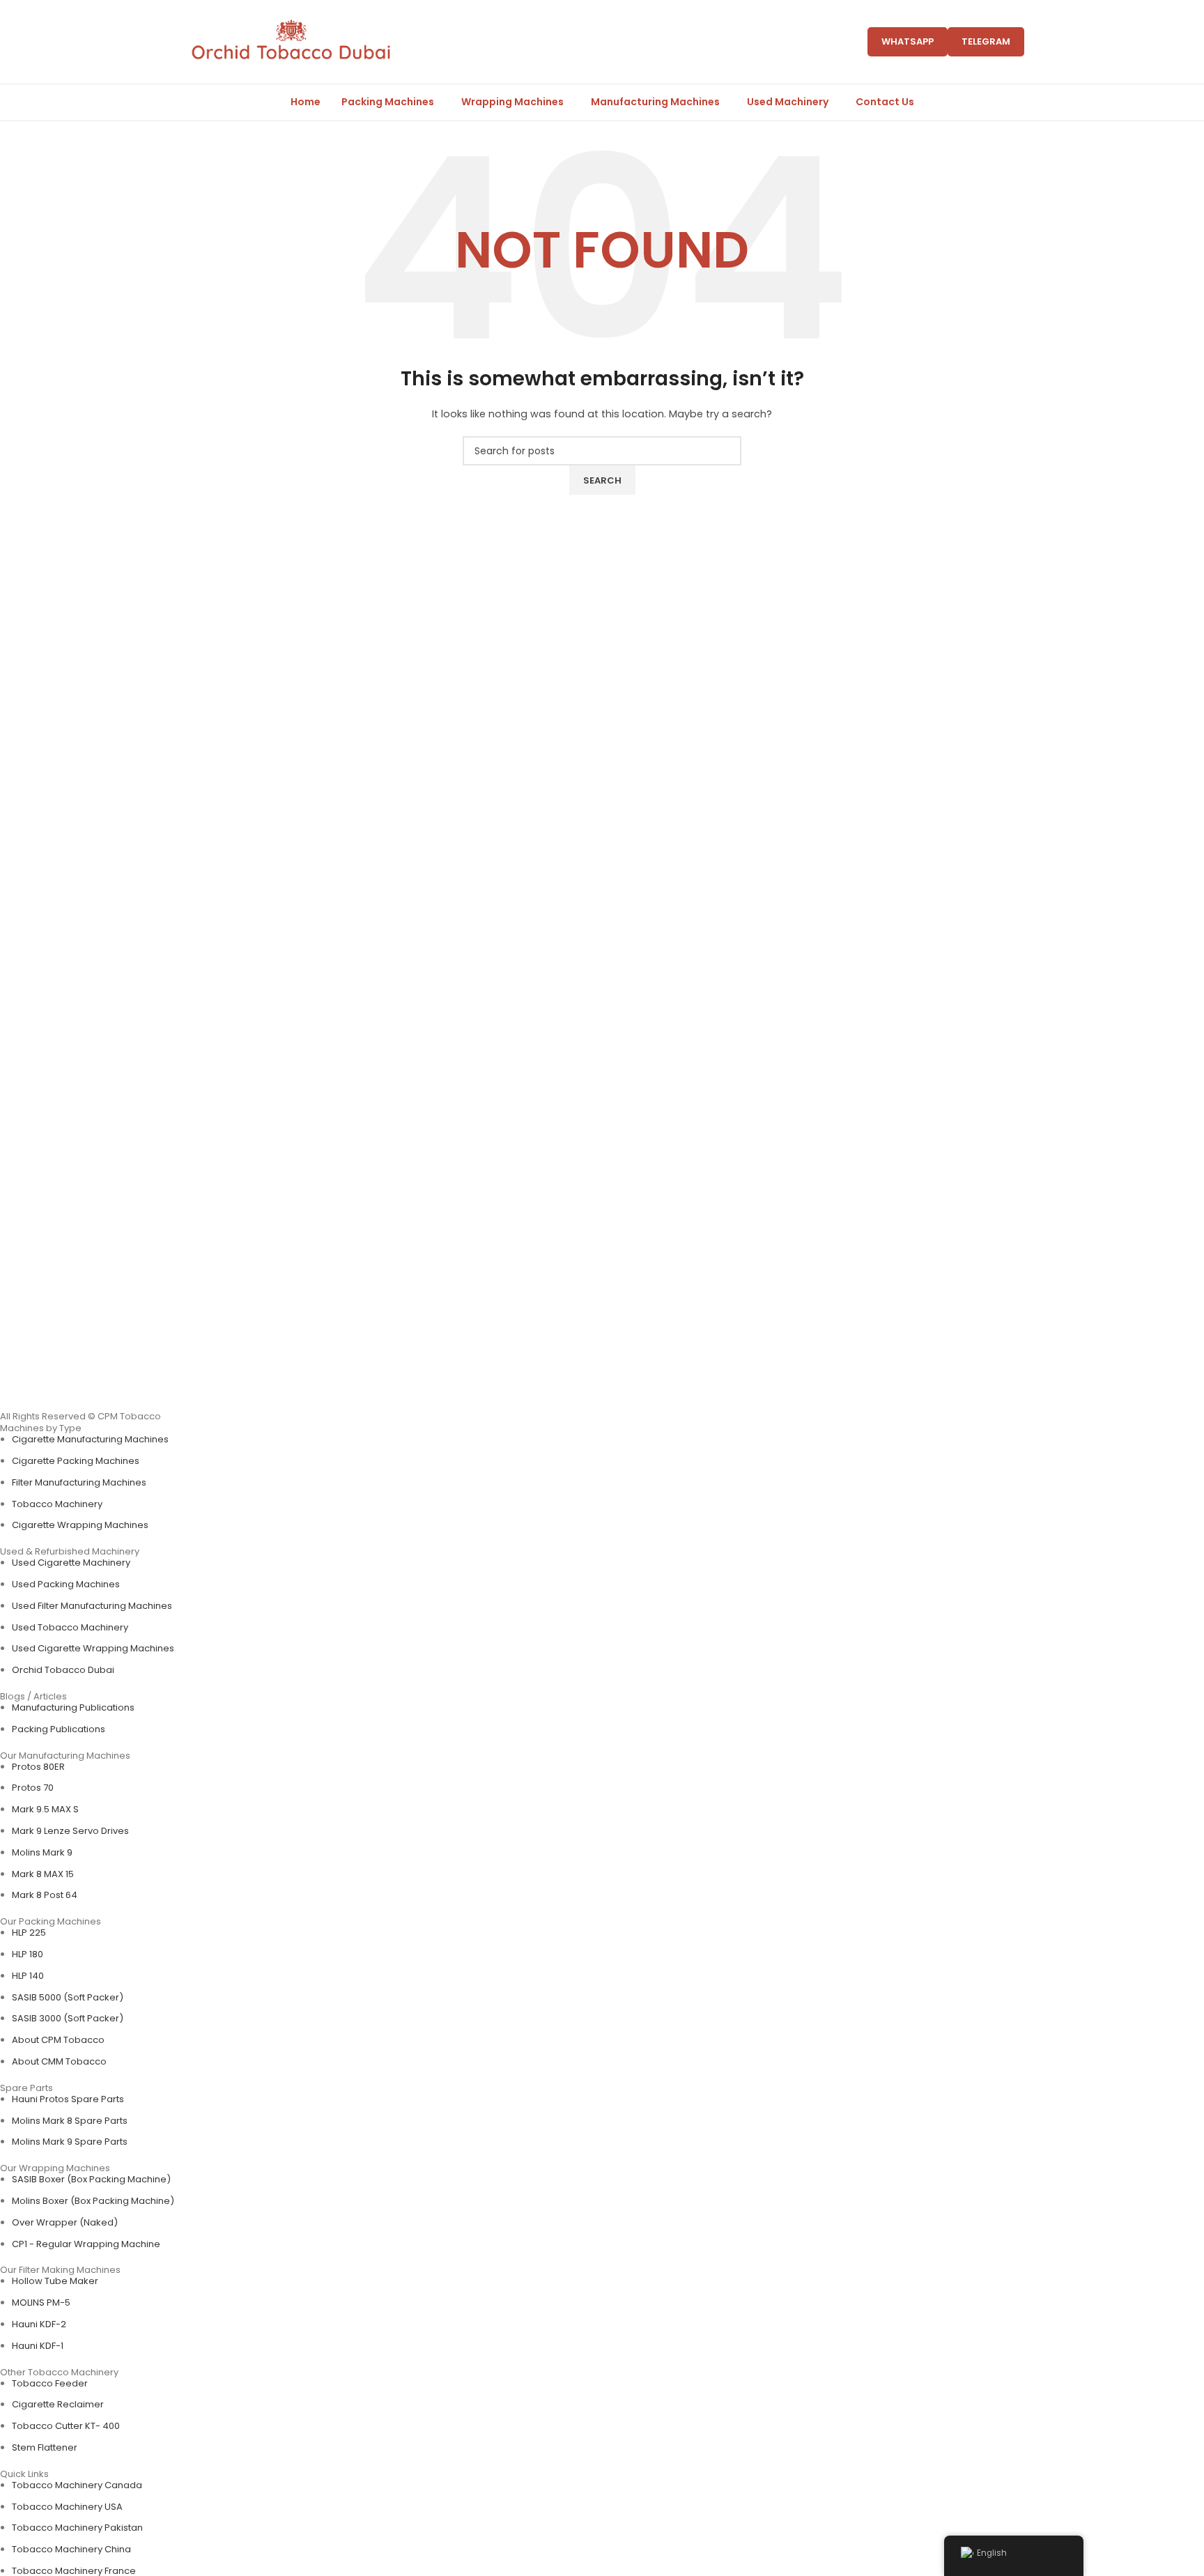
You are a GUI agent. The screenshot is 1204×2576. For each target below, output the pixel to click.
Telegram (986, 41)
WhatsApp (908, 41)
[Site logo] (291, 41)
